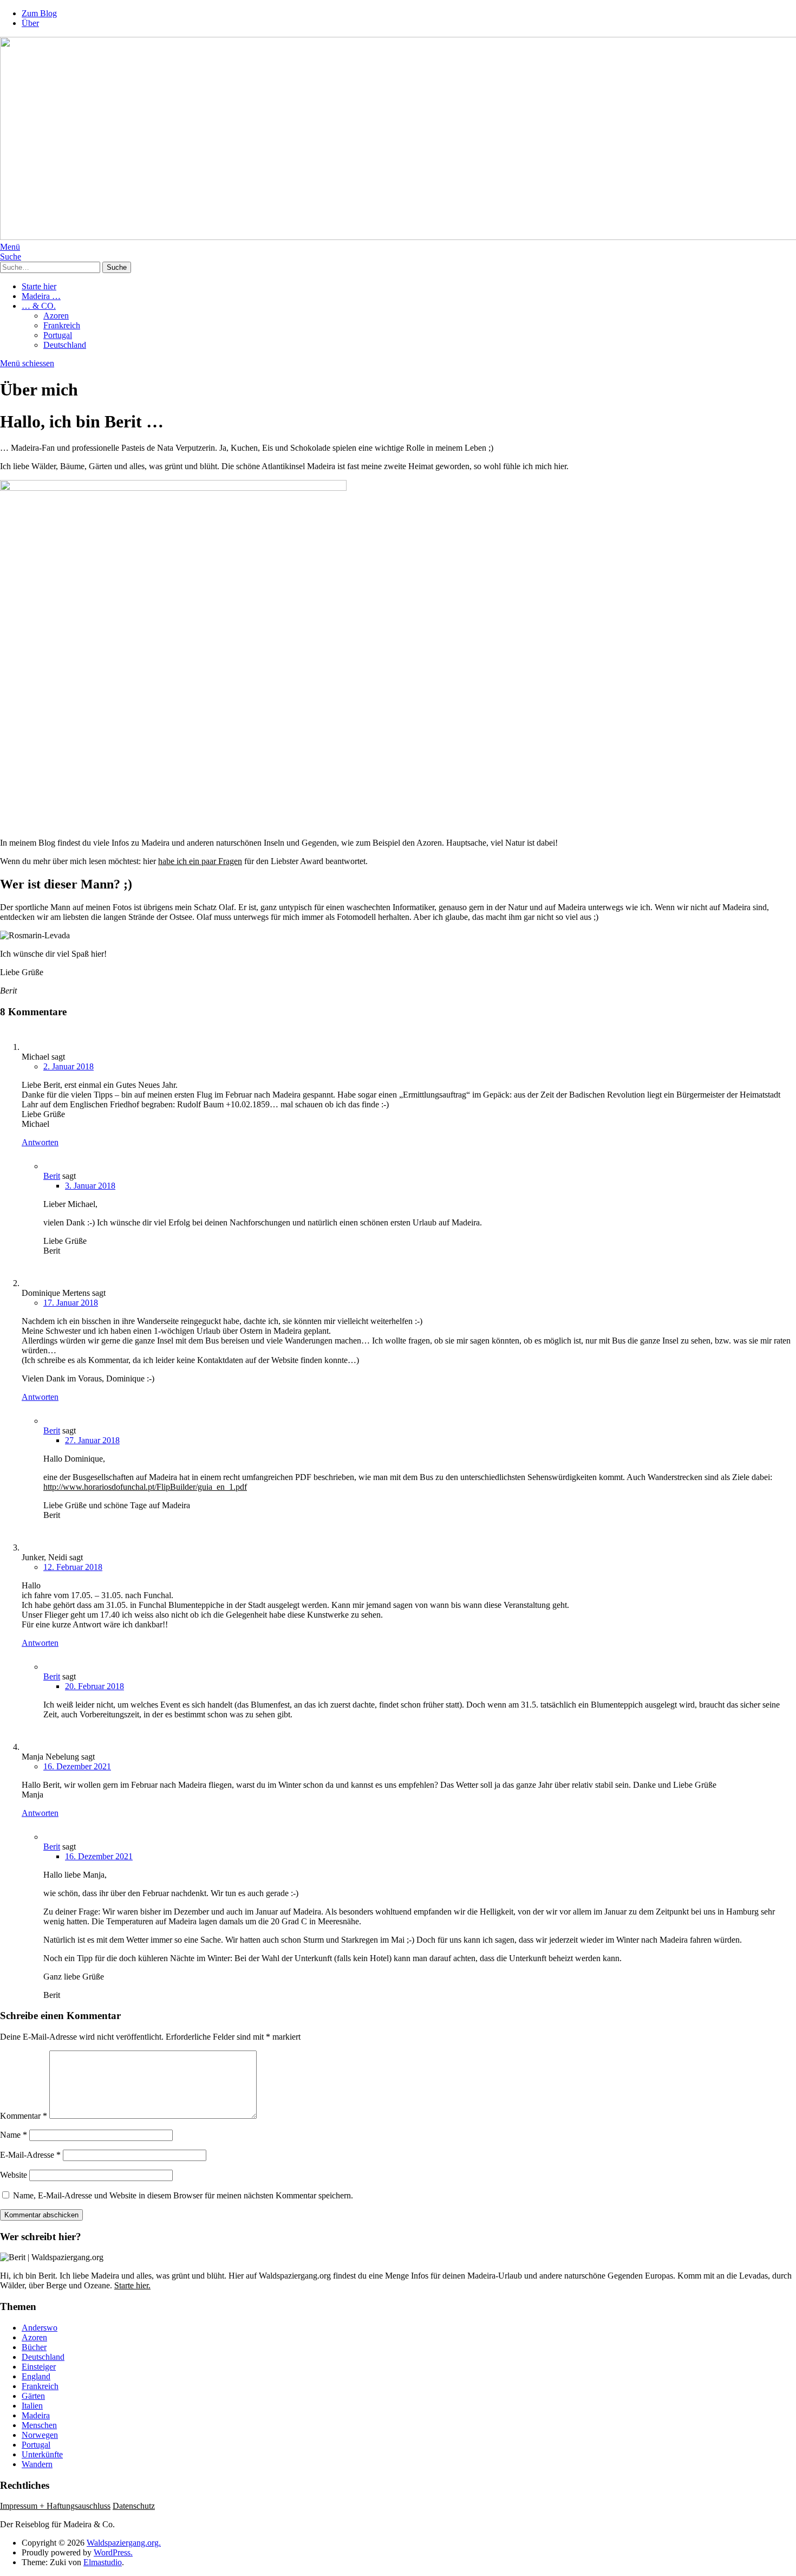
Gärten (33, 2396)
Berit (52, 1176)
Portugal (58, 335)
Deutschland (65, 345)
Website (14, 2175)
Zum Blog (39, 13)
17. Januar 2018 (71, 1303)
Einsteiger (39, 2367)
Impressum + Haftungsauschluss (55, 2506)
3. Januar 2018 (90, 1186)
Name (14, 2135)
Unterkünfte (42, 2454)
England (36, 2376)
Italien (32, 2406)
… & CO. (39, 306)
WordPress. (113, 2552)
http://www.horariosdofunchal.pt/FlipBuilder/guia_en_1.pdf (145, 1487)
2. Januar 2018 (68, 1066)
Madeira (36, 2415)
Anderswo (40, 2328)
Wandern (37, 2464)
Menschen (39, 2425)
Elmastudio (103, 2562)
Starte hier (39, 286)
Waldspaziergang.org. (124, 2543)
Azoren (56, 316)
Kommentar (24, 2116)
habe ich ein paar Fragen (200, 861)
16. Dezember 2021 (77, 1766)
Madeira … (41, 296)
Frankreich (62, 325)
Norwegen (40, 2435)
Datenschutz (134, 2506)
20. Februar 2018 (94, 1686)
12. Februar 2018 (73, 1567)
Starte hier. (132, 2285)
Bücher (34, 2347)
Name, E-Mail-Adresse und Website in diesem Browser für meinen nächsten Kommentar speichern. (183, 2195)
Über (30, 23)
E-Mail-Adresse (30, 2155)
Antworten (40, 1142)
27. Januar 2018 (92, 1440)
